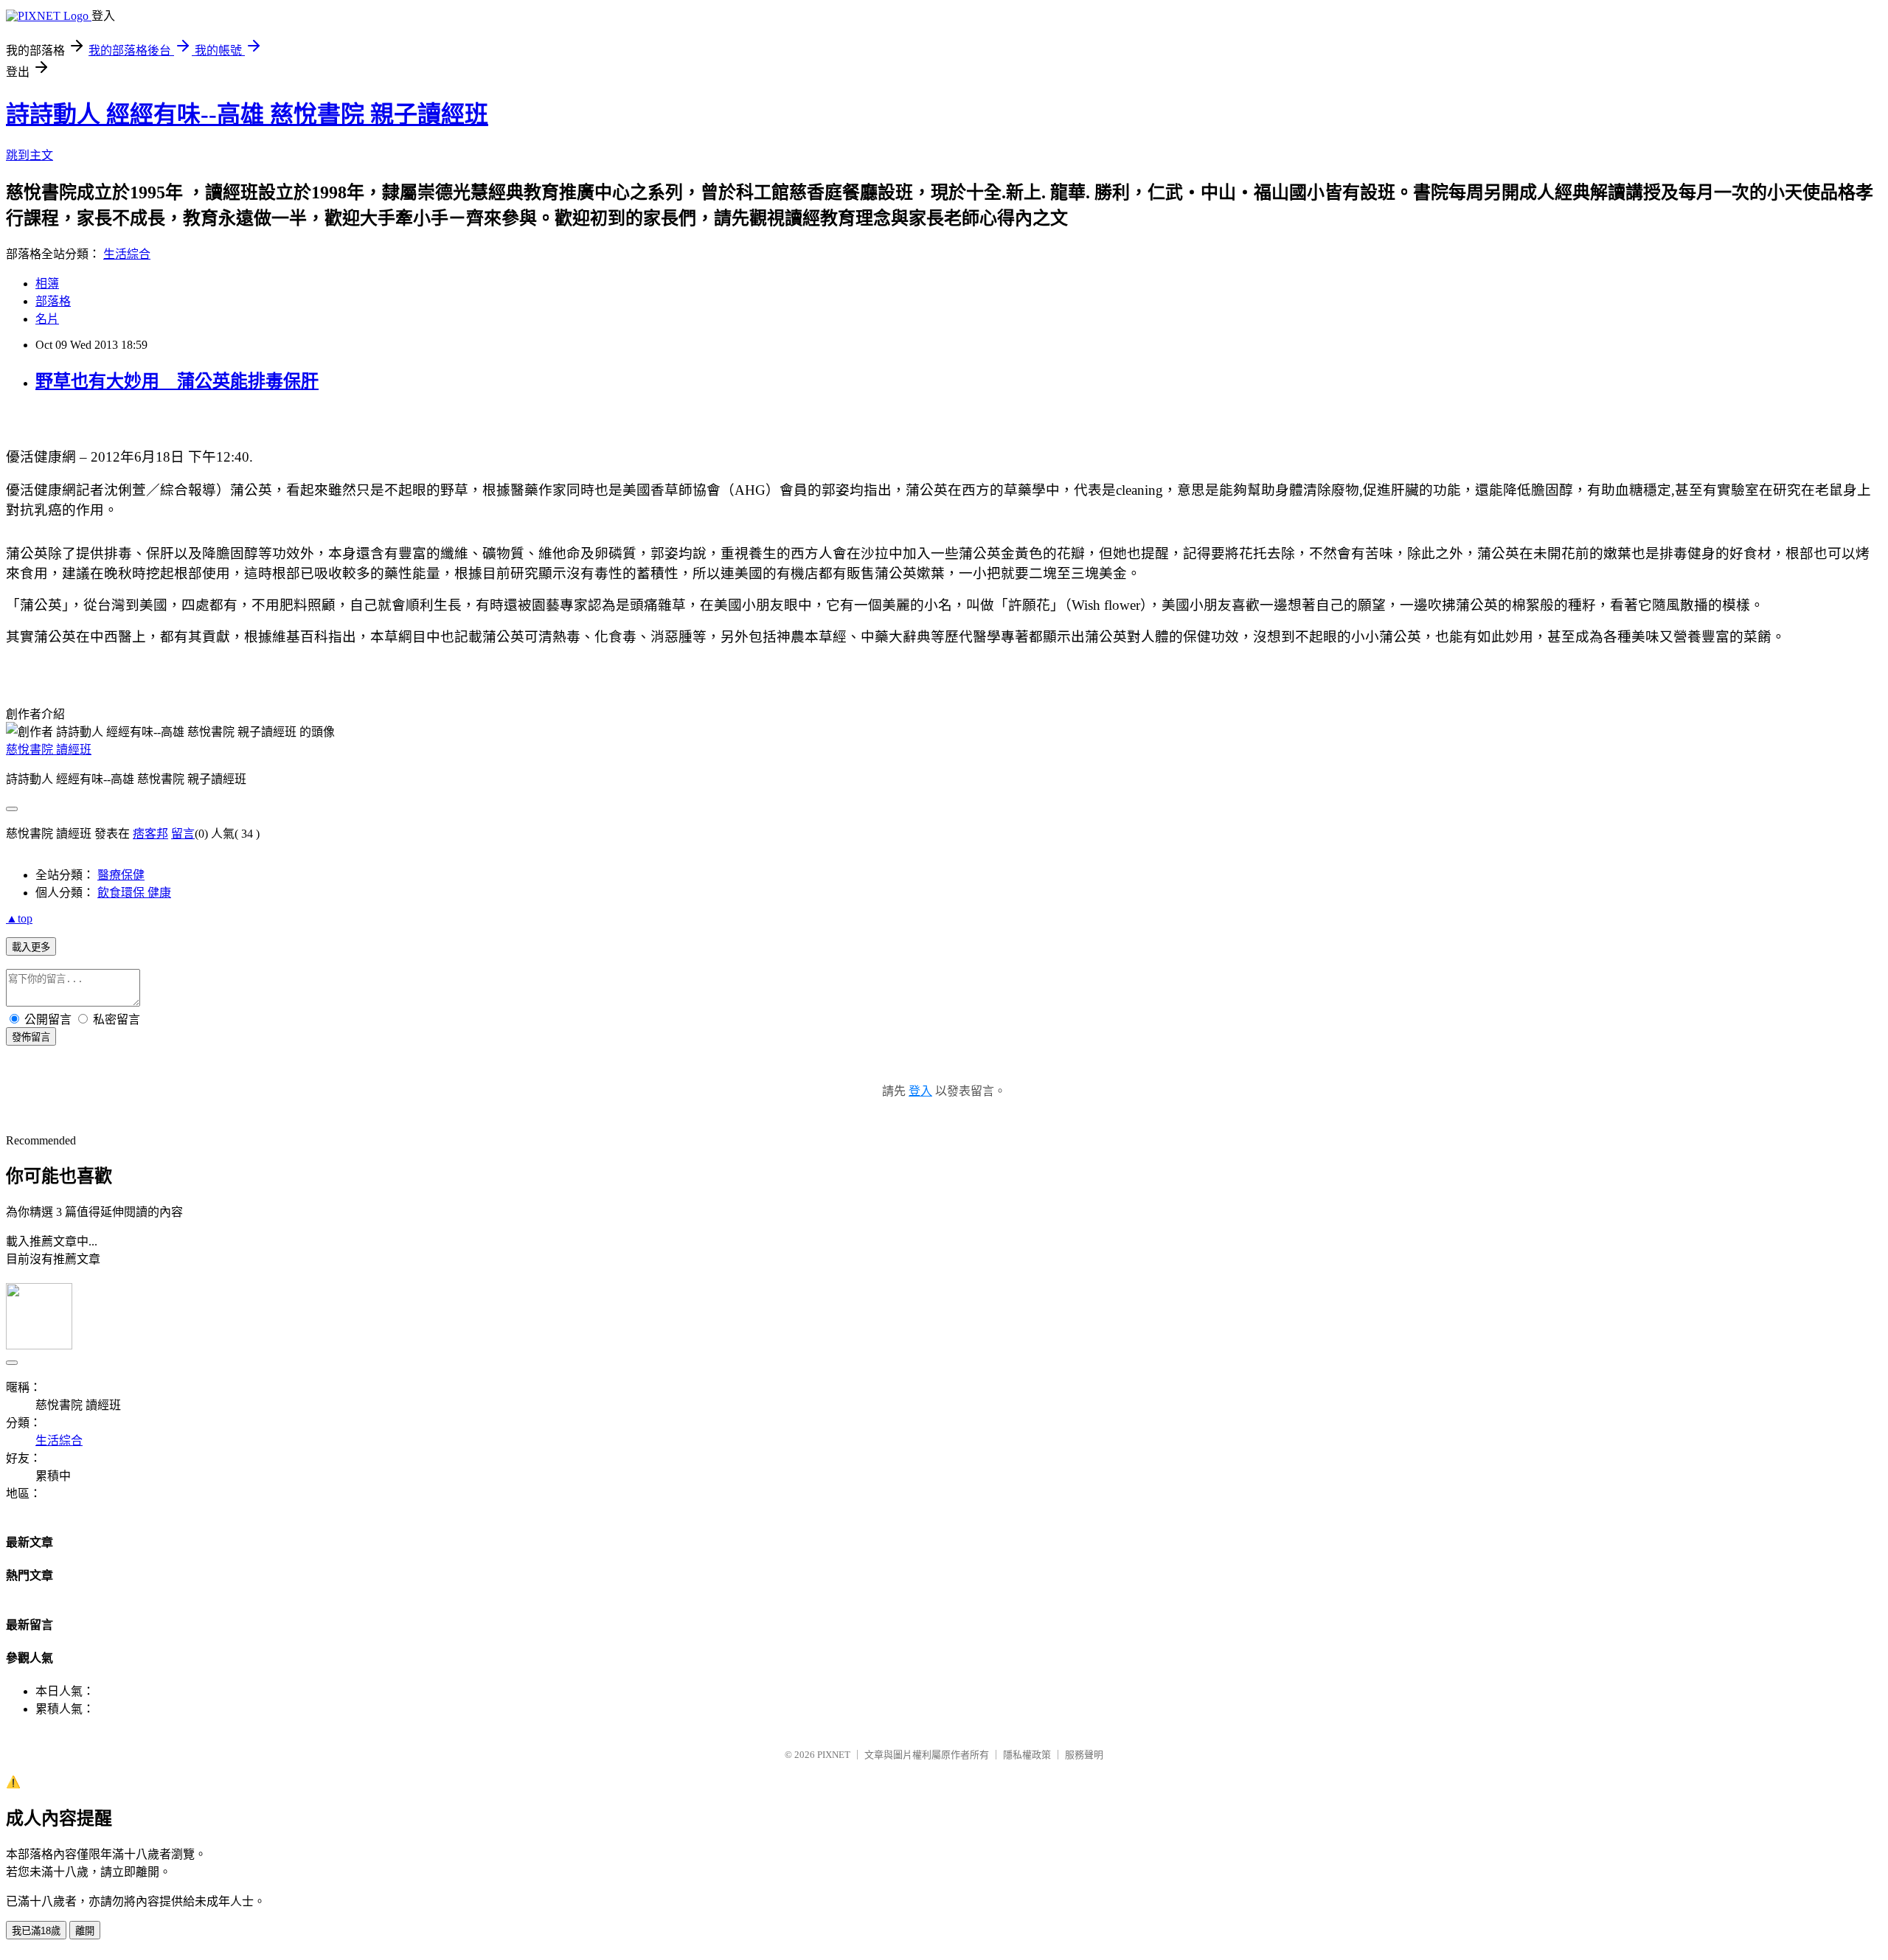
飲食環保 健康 (134, 893)
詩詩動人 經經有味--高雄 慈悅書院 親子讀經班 (247, 114)
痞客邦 (150, 834)
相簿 (47, 284)
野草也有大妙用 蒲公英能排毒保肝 (177, 381)
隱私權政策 (1027, 1755)
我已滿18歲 (36, 1931)
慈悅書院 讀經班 (49, 750)
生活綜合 (127, 254)
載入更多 (31, 947)
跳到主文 (29, 155)
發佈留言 (31, 1037)
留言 (183, 834)
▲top (19, 918)
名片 (47, 319)
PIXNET (834, 1755)
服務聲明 (1084, 1755)
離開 (85, 1931)
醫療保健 (121, 875)
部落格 (53, 301)
